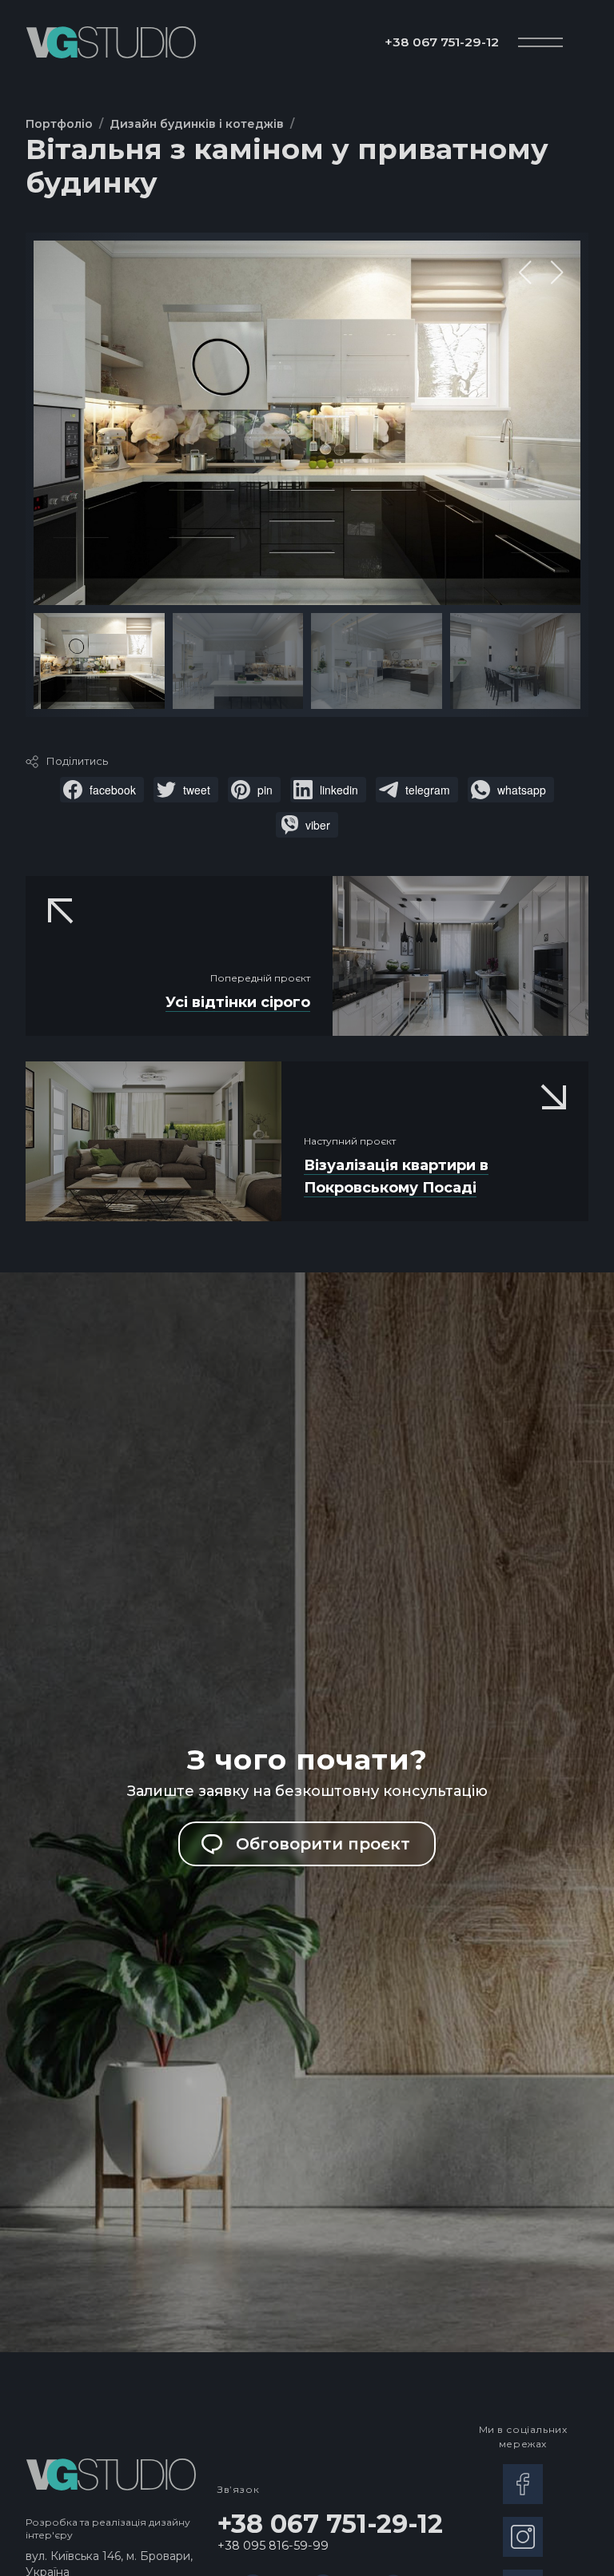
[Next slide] (557, 273)
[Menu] (540, 42)
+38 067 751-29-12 (442, 42)
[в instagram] (523, 2537)
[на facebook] (523, 2484)
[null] (102, 790)
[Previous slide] (525, 273)
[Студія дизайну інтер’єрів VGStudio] (111, 42)
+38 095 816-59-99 (273, 2546)
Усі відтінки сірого (238, 1002)
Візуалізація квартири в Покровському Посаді (396, 1177)
